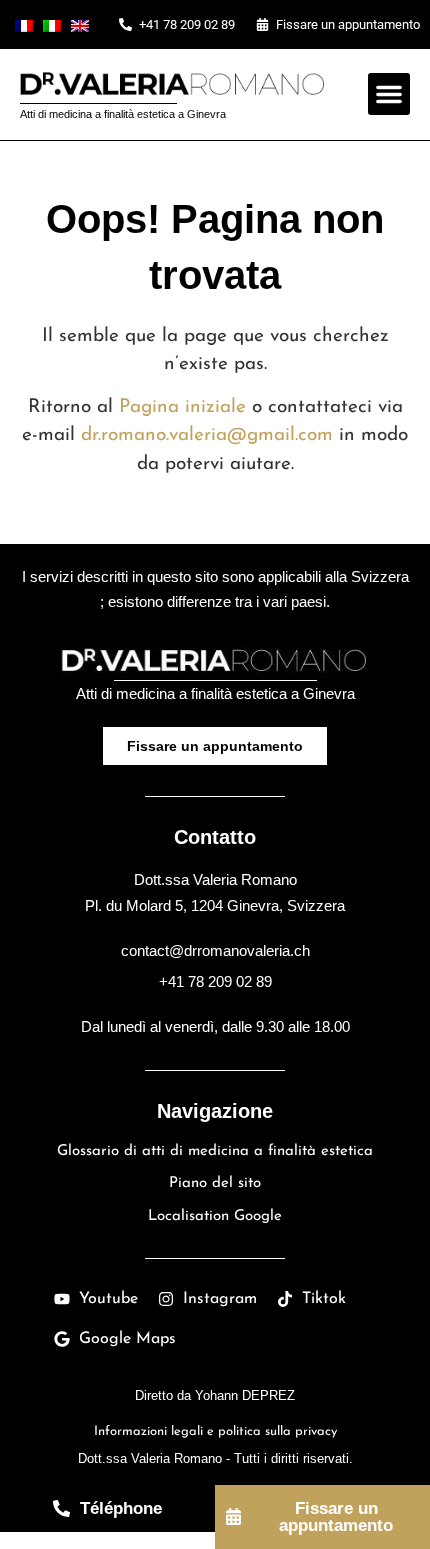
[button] (389, 94)
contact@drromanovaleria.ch (215, 950)
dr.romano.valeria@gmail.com (207, 435)
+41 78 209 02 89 (215, 981)
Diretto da (215, 1395)
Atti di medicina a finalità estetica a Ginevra (123, 114)
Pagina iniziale (182, 407)
